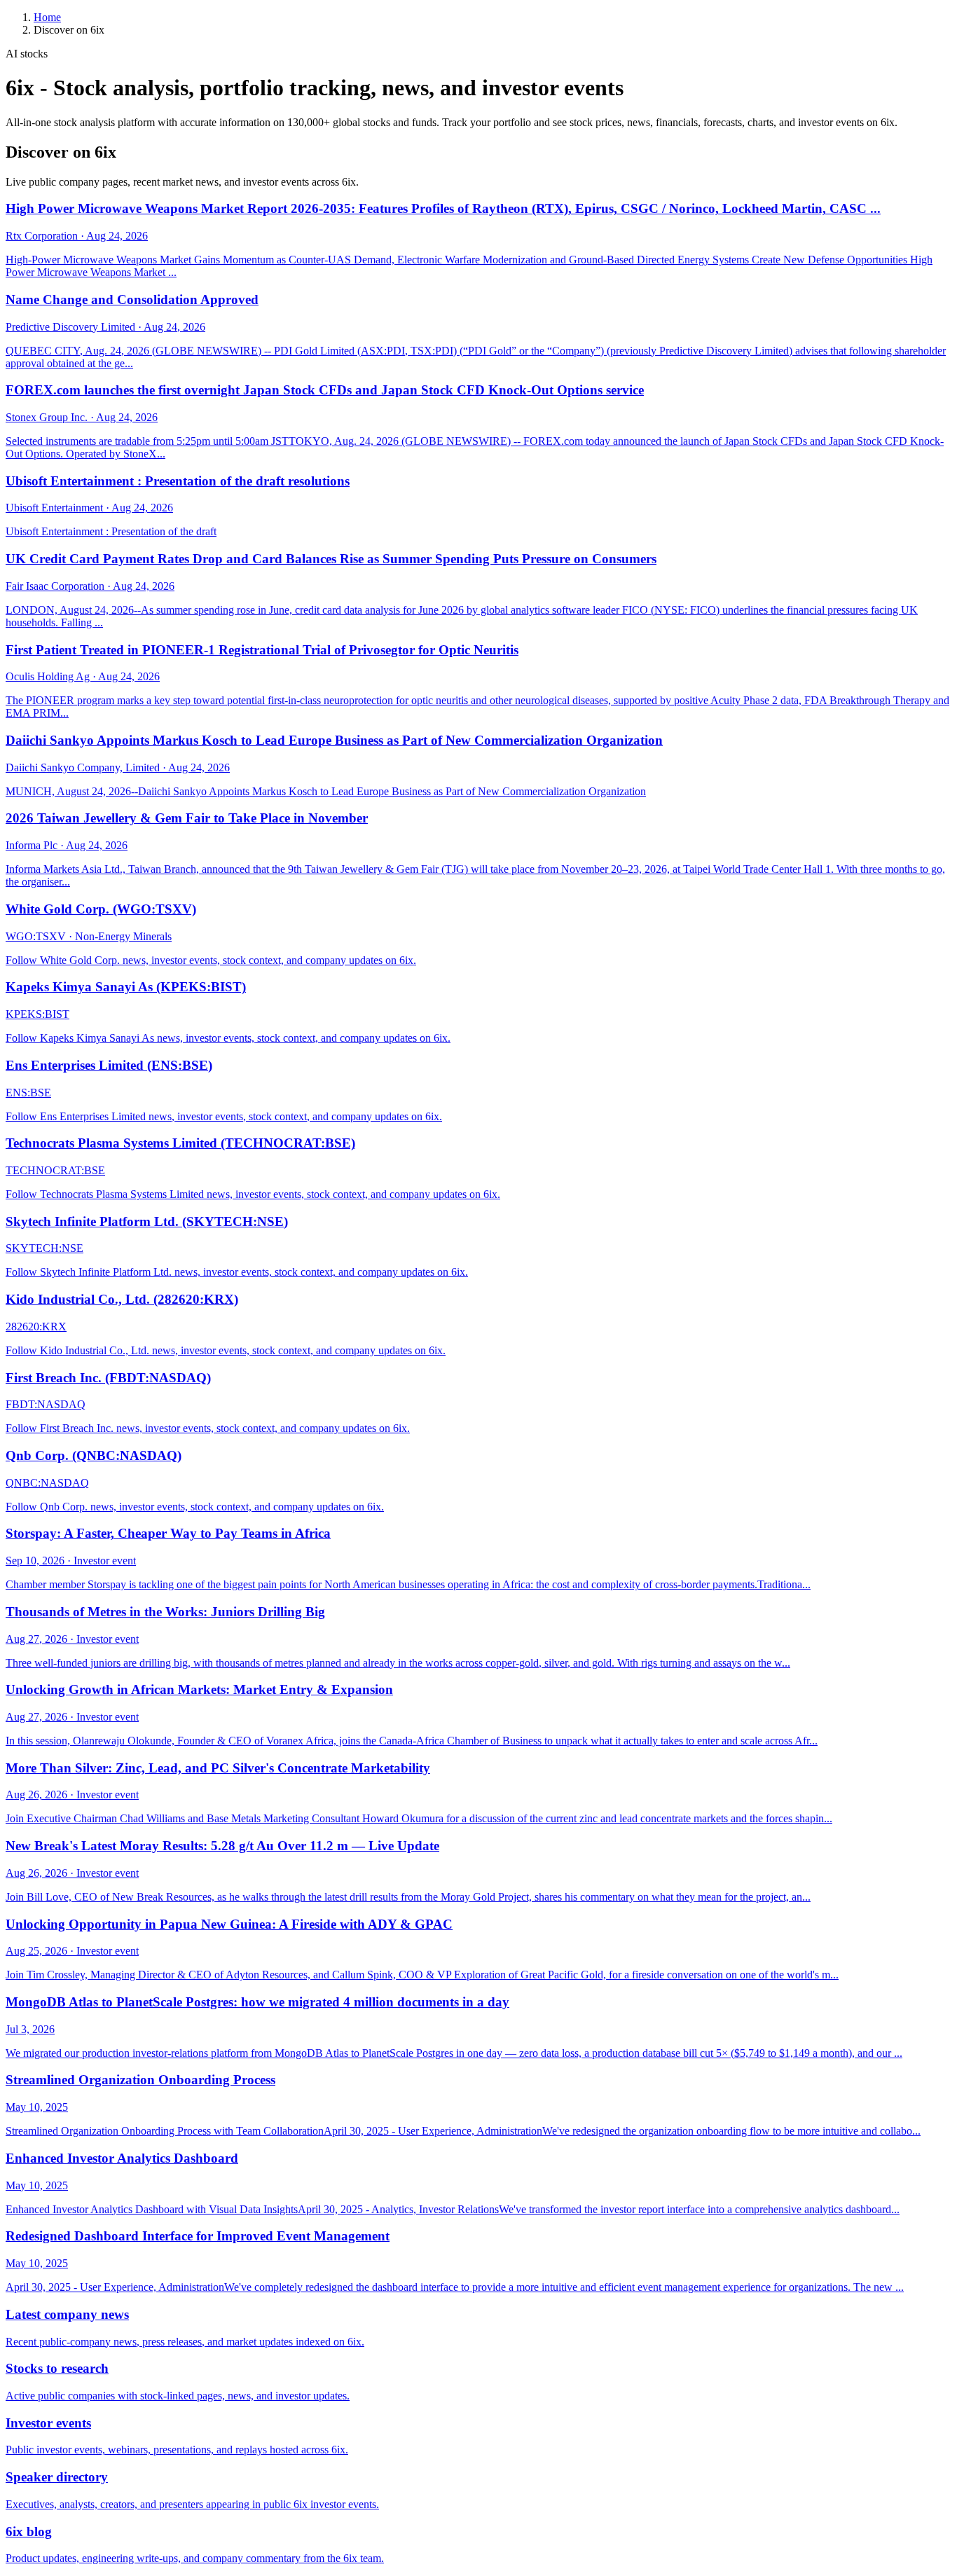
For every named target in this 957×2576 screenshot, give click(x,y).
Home (47, 17)
